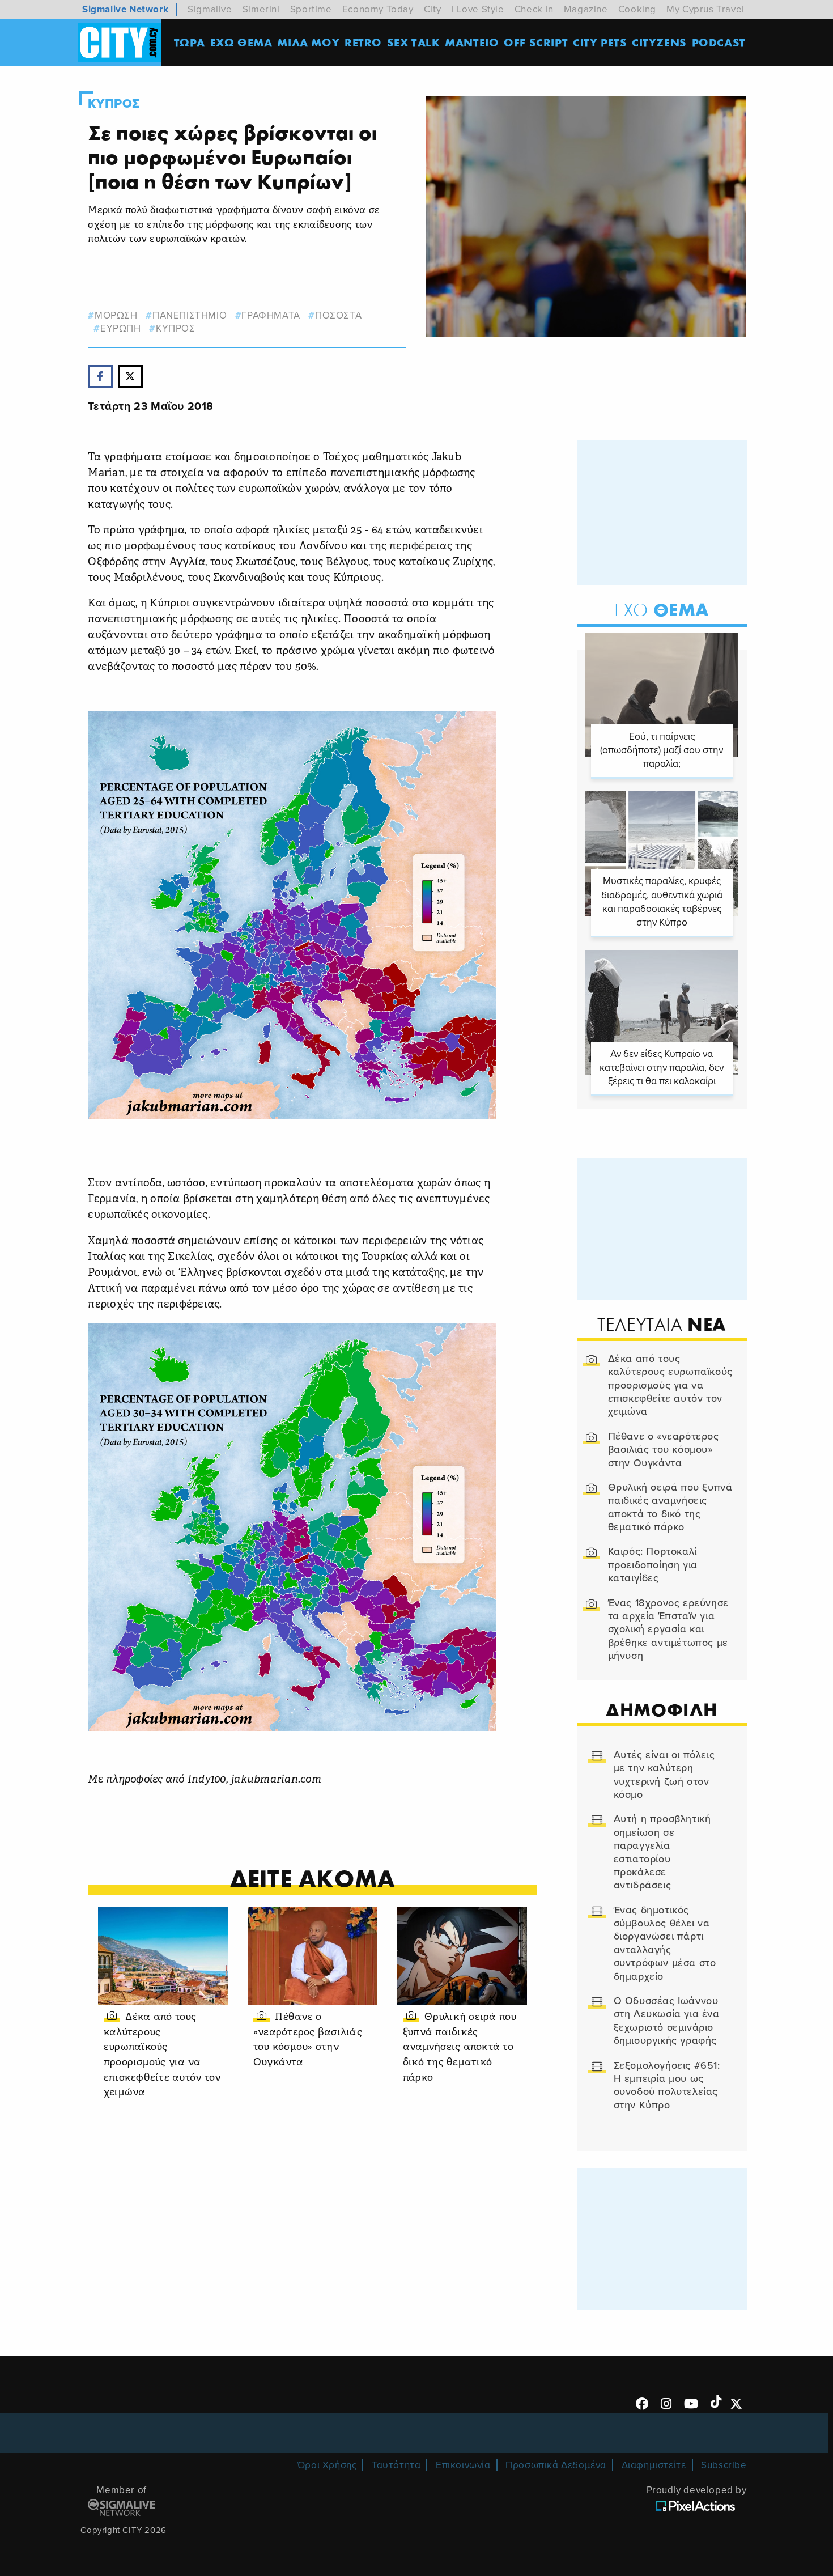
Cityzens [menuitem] (659, 42)
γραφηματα (271, 315)
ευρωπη (120, 328)
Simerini (261, 9)
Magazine (586, 9)
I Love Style (477, 9)
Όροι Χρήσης (327, 2465)
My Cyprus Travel (705, 9)
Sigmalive (210, 9)
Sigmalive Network (125, 9)
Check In (534, 9)
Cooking (637, 9)
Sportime (311, 9)
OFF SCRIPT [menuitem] (536, 42)
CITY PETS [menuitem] (600, 42)
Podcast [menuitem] (719, 42)
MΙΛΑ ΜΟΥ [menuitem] (308, 42)
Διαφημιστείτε (654, 2465)
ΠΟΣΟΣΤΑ (338, 315)
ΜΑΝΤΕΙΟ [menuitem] (472, 42)
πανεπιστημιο (190, 315)
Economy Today (378, 9)
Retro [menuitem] (363, 42)
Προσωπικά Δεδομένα (556, 2465)
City (432, 9)
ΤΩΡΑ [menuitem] (190, 42)
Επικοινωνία (463, 2465)
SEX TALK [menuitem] (414, 42)
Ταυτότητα (396, 2465)
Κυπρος (114, 104)
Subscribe (724, 2465)
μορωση (116, 315)
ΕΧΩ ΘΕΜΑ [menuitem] (241, 42)
